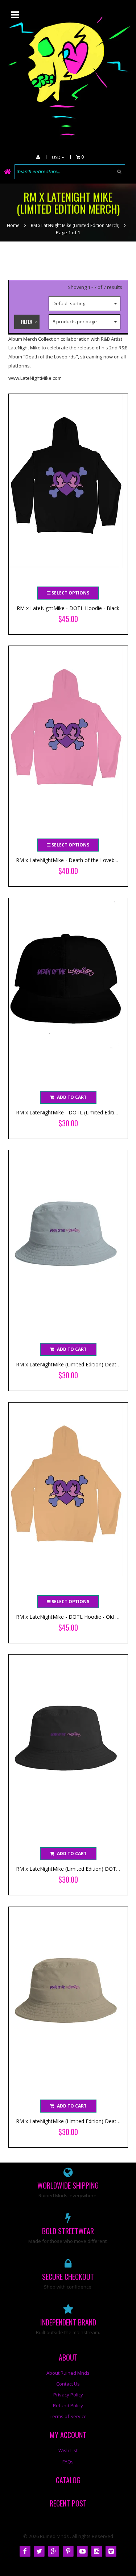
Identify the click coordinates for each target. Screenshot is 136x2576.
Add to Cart (72, 1097)
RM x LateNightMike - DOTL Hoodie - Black (68, 608)
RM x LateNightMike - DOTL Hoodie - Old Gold (71, 1617)
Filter (27, 322)
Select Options (70, 593)
